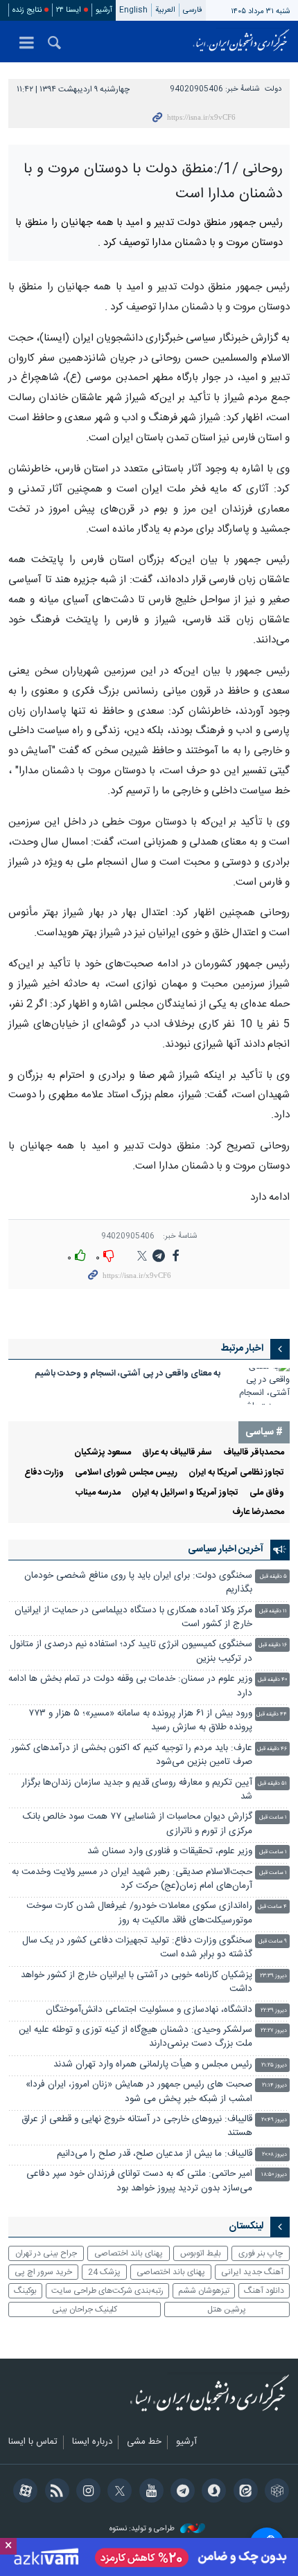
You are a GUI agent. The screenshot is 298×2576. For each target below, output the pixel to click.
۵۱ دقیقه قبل (272, 1784)
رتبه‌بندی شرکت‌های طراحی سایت (107, 2291)
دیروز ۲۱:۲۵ (274, 2065)
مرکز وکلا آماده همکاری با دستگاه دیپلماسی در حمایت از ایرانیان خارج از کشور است (133, 1618)
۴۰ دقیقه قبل (272, 1680)
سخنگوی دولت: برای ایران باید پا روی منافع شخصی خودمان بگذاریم (138, 1583)
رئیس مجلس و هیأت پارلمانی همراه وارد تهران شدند (153, 2065)
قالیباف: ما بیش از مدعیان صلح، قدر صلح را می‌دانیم (155, 2154)
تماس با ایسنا (33, 2442)
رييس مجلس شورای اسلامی (126, 1473)
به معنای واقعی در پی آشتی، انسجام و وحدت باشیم (128, 1374)
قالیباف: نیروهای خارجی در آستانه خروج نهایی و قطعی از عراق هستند (137, 2126)
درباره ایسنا (92, 2442)
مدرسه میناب (98, 1493)
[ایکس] (117, 2492)
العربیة (165, 10)
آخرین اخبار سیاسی (226, 1549)
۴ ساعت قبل (272, 1907)
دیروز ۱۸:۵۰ (274, 2175)
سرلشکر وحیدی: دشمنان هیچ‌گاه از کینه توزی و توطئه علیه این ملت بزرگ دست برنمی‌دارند (135, 2037)
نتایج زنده (27, 10)
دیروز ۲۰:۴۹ (274, 2120)
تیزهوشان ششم (204, 2291)
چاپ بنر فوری (261, 2253)
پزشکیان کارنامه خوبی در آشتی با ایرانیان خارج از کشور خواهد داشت (137, 1982)
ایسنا (241, 42)
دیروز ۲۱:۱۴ (274, 2086)
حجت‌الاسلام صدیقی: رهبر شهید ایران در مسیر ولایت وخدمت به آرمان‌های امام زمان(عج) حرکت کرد (132, 1879)
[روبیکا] (275, 2492)
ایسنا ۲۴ (69, 10)
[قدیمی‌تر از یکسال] (262, 1386)
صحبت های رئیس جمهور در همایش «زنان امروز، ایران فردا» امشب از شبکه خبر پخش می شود (139, 2092)
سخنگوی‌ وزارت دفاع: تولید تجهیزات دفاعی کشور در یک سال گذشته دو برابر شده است (137, 1948)
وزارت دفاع (44, 1473)
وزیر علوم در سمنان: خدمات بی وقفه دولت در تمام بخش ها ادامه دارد (130, 1686)
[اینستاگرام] (86, 2492)
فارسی (193, 10)
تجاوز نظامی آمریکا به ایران (236, 1473)
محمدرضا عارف (258, 1512)
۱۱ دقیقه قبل (273, 1611)
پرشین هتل (227, 2309)
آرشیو (104, 10)
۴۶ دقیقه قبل (272, 1749)
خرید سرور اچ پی (43, 2272)
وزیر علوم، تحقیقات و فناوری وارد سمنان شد (170, 1852)
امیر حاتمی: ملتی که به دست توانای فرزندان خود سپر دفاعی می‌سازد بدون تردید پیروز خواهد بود (139, 2181)
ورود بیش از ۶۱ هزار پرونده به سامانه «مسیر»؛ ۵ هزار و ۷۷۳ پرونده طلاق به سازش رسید (140, 1721)
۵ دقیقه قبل (273, 1577)
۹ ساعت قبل (273, 1942)
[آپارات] (23, 2492)
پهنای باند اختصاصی (129, 2253)
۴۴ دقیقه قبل (272, 1714)
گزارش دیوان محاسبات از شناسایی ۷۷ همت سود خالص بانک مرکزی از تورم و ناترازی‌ (138, 1824)
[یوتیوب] (149, 2492)
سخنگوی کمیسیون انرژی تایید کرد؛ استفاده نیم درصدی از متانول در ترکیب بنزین (131, 1651)
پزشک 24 (104, 2272)
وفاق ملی (267, 1493)
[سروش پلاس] (212, 2492)
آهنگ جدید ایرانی (252, 2272)
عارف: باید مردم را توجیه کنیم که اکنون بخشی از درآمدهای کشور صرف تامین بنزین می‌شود (132, 1755)
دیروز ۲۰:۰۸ (274, 2155)
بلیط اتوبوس (201, 2253)
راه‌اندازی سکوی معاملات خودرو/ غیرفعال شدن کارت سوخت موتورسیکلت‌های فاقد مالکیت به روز (139, 1913)
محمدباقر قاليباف (254, 1453)
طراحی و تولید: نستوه (143, 2529)
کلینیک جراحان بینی (85, 2309)
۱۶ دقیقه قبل (273, 1645)
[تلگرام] (181, 2492)
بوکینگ (25, 2291)
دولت (273, 89)
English (133, 10)
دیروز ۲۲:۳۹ (274, 2011)
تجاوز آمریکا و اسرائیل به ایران (185, 1493)
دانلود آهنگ (264, 2291)
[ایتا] (243, 2492)
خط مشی (144, 2442)
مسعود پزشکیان (103, 1453)
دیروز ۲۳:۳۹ (273, 1976)
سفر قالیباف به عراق (177, 1453)
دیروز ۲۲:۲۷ (274, 2031)
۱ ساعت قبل (273, 1818)
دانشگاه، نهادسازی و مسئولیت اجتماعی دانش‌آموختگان (149, 2010)
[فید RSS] (54, 2492)
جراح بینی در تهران (46, 2253)
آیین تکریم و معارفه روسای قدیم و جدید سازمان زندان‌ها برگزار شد (137, 1790)
